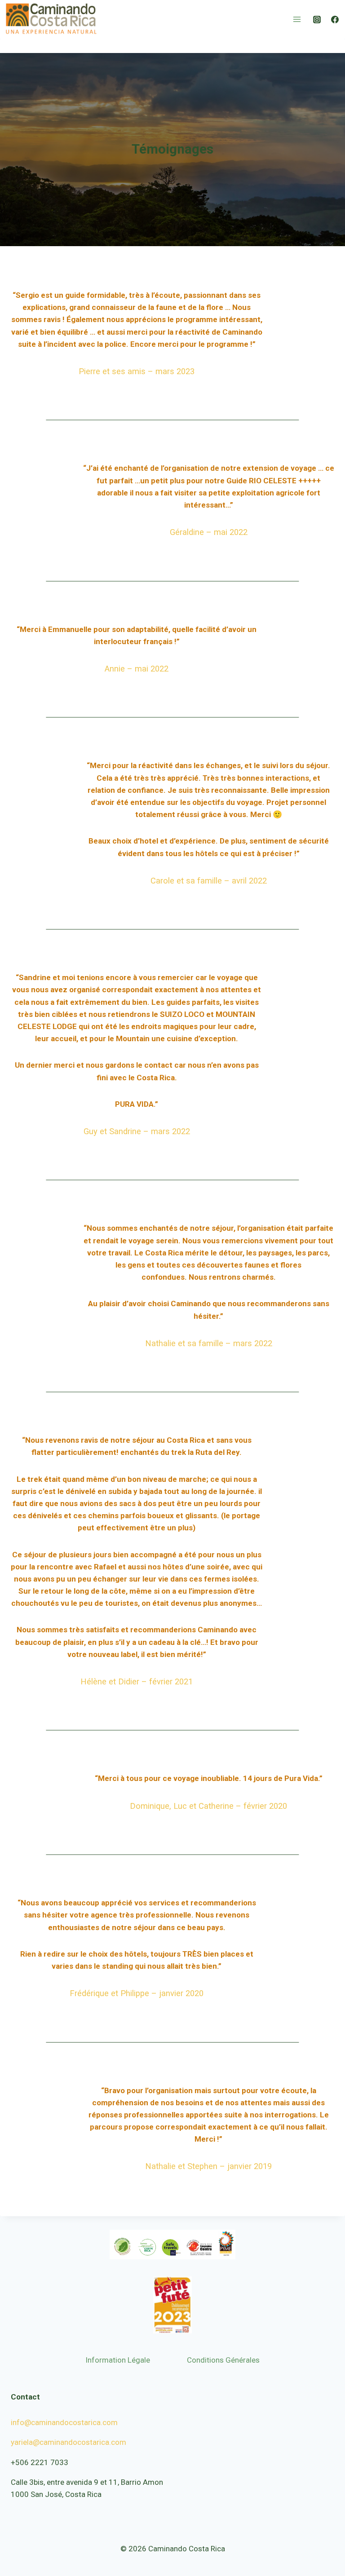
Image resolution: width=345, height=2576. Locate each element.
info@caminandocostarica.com (64, 2422)
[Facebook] (335, 19)
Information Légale (118, 2360)
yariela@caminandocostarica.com (69, 2442)
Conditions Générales (223, 2360)
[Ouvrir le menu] (297, 19)
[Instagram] (317, 19)
